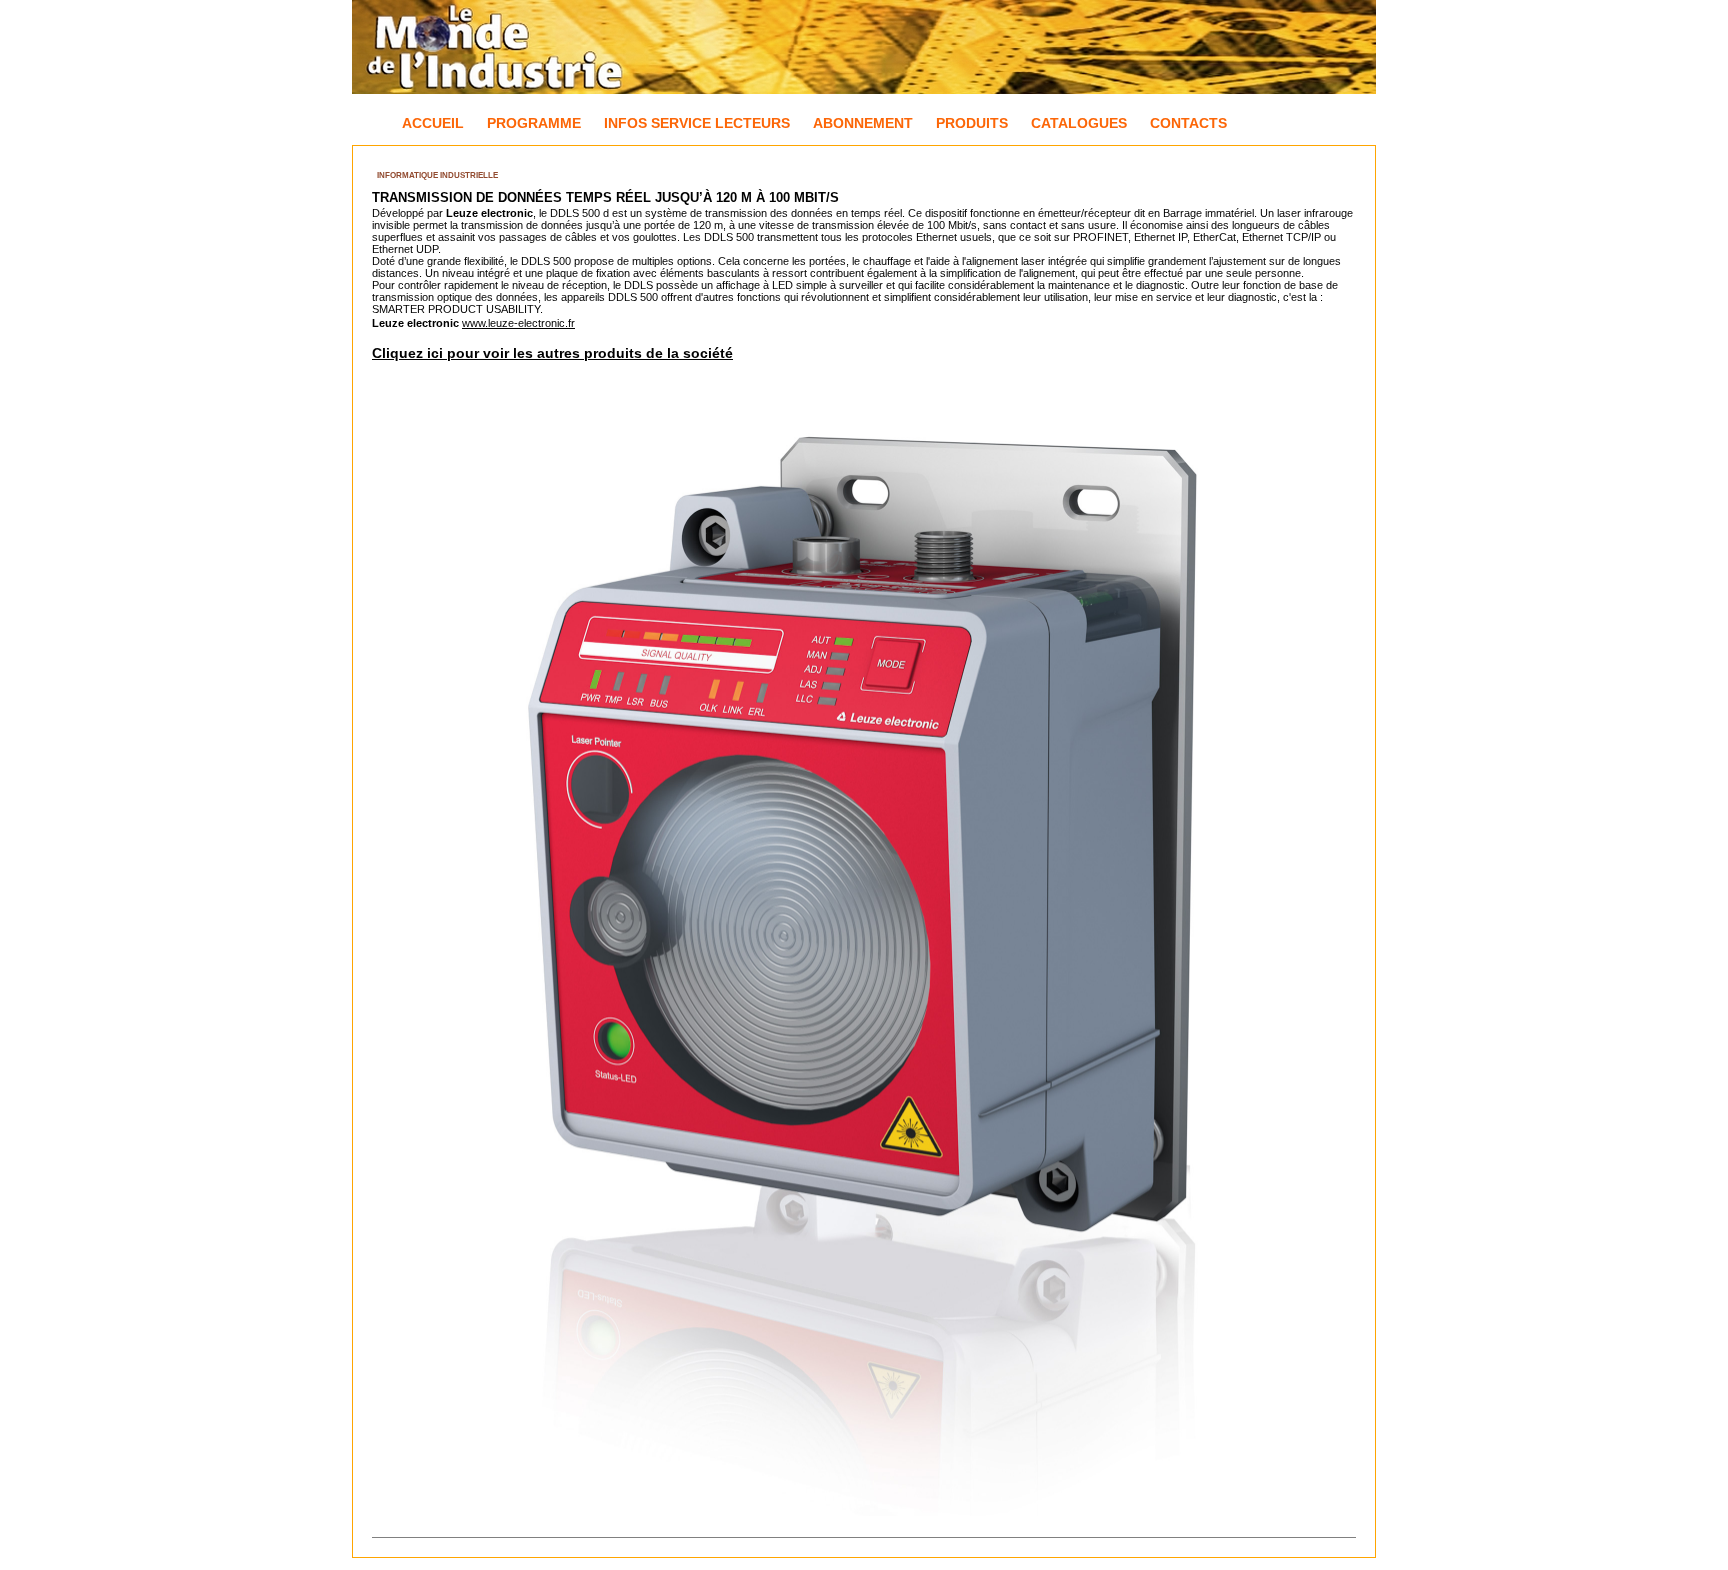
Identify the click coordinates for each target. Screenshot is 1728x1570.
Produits (972, 123)
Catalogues (1079, 123)
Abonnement (863, 123)
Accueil (433, 123)
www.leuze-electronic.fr (518, 323)
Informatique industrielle (437, 175)
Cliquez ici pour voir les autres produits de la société (552, 353)
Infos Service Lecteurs (697, 123)
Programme (534, 123)
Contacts (1188, 123)
